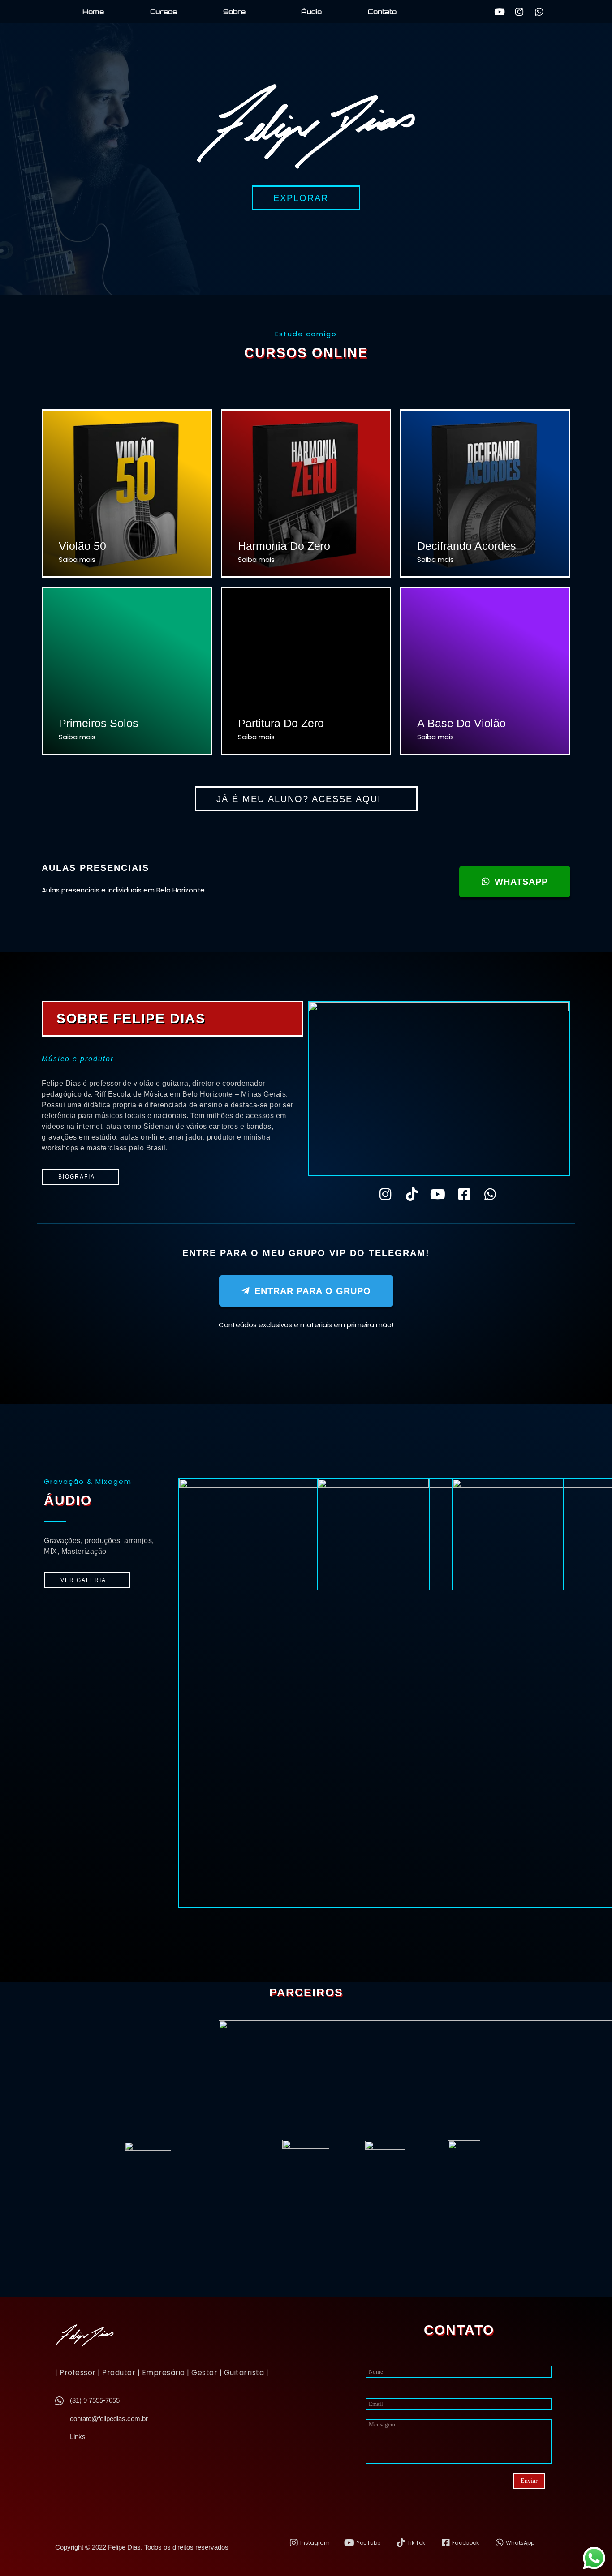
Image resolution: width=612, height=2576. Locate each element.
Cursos (164, 12)
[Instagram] (519, 12)
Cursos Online (306, 353)
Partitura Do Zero (281, 723)
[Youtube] (500, 12)
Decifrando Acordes (467, 546)
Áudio (311, 12)
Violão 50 (82, 546)
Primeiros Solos (99, 723)
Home (93, 12)
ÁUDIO (68, 1500)
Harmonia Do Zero (284, 546)
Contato (382, 12)
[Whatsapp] (539, 12)
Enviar (529, 2481)
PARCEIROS (306, 1992)
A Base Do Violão (461, 723)
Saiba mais (77, 559)
